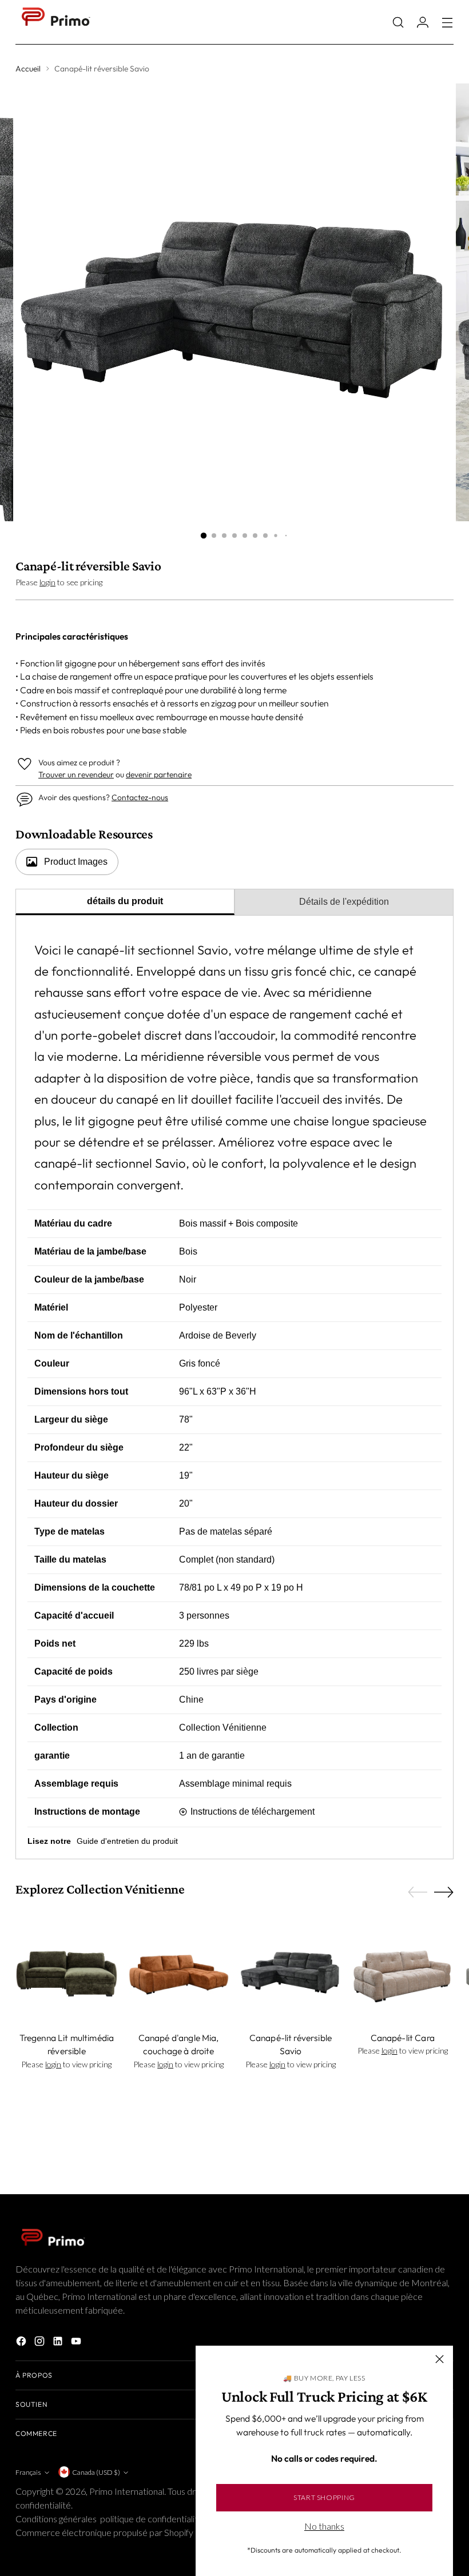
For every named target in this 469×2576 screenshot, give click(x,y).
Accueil (28, 69)
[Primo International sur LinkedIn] (59, 2343)
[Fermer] (440, 2359)
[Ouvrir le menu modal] (448, 22)
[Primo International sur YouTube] (77, 2343)
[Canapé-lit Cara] (402, 1971)
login (47, 582)
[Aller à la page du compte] (423, 22)
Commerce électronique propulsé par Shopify (104, 2532)
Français (28, 2472)
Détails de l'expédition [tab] (344, 902)
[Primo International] (55, 22)
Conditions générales (56, 2519)
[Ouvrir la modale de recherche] (398, 22)
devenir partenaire (159, 774)
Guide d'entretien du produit (127, 1841)
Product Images (76, 862)
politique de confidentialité (152, 2519)
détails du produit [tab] (125, 901)
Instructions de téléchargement (253, 1812)
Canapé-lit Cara (403, 2038)
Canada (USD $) (96, 2472)
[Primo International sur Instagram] (41, 2343)
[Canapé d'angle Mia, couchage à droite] (179, 1971)
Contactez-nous (140, 797)
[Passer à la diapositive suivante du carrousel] (444, 1892)
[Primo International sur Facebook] (22, 2343)
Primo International (127, 2491)
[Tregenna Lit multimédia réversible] (67, 1971)
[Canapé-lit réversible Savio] (291, 1971)
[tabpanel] (234, 1388)
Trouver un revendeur (76, 774)
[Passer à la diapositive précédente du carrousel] (418, 1892)
